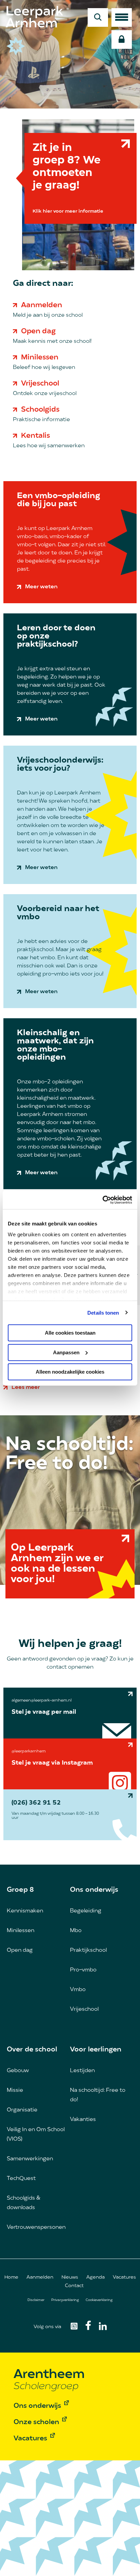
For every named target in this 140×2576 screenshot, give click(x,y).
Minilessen (40, 358)
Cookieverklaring (99, 2300)
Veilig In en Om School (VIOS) (36, 2135)
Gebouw (18, 2071)
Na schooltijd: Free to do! (98, 2095)
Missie (15, 2090)
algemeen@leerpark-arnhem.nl (42, 1700)
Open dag (38, 331)
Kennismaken (25, 1911)
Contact (74, 2286)
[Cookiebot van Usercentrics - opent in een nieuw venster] (102, 1200)
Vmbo (78, 1990)
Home (11, 2277)
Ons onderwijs (94, 1890)
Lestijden (82, 2071)
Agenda (95, 2277)
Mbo (76, 1931)
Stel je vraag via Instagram (52, 1763)
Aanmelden (42, 305)
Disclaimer (36, 2300)
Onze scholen (36, 2422)
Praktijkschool (88, 1950)
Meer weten (41, 587)
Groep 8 (20, 1890)
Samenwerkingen (30, 2159)
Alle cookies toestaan (70, 1333)
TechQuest (21, 2179)
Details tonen (103, 1312)
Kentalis (36, 436)
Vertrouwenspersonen (36, 2227)
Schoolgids (40, 410)
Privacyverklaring (65, 2300)
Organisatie (22, 2110)
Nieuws (70, 2277)
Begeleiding (86, 1911)
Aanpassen (66, 1352)
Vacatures (124, 2277)
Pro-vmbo (83, 1970)
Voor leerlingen (96, 2050)
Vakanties (83, 2120)
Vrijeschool (40, 384)
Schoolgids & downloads (24, 2203)
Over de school (32, 2050)
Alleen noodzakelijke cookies (70, 1372)
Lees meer (26, 1388)
